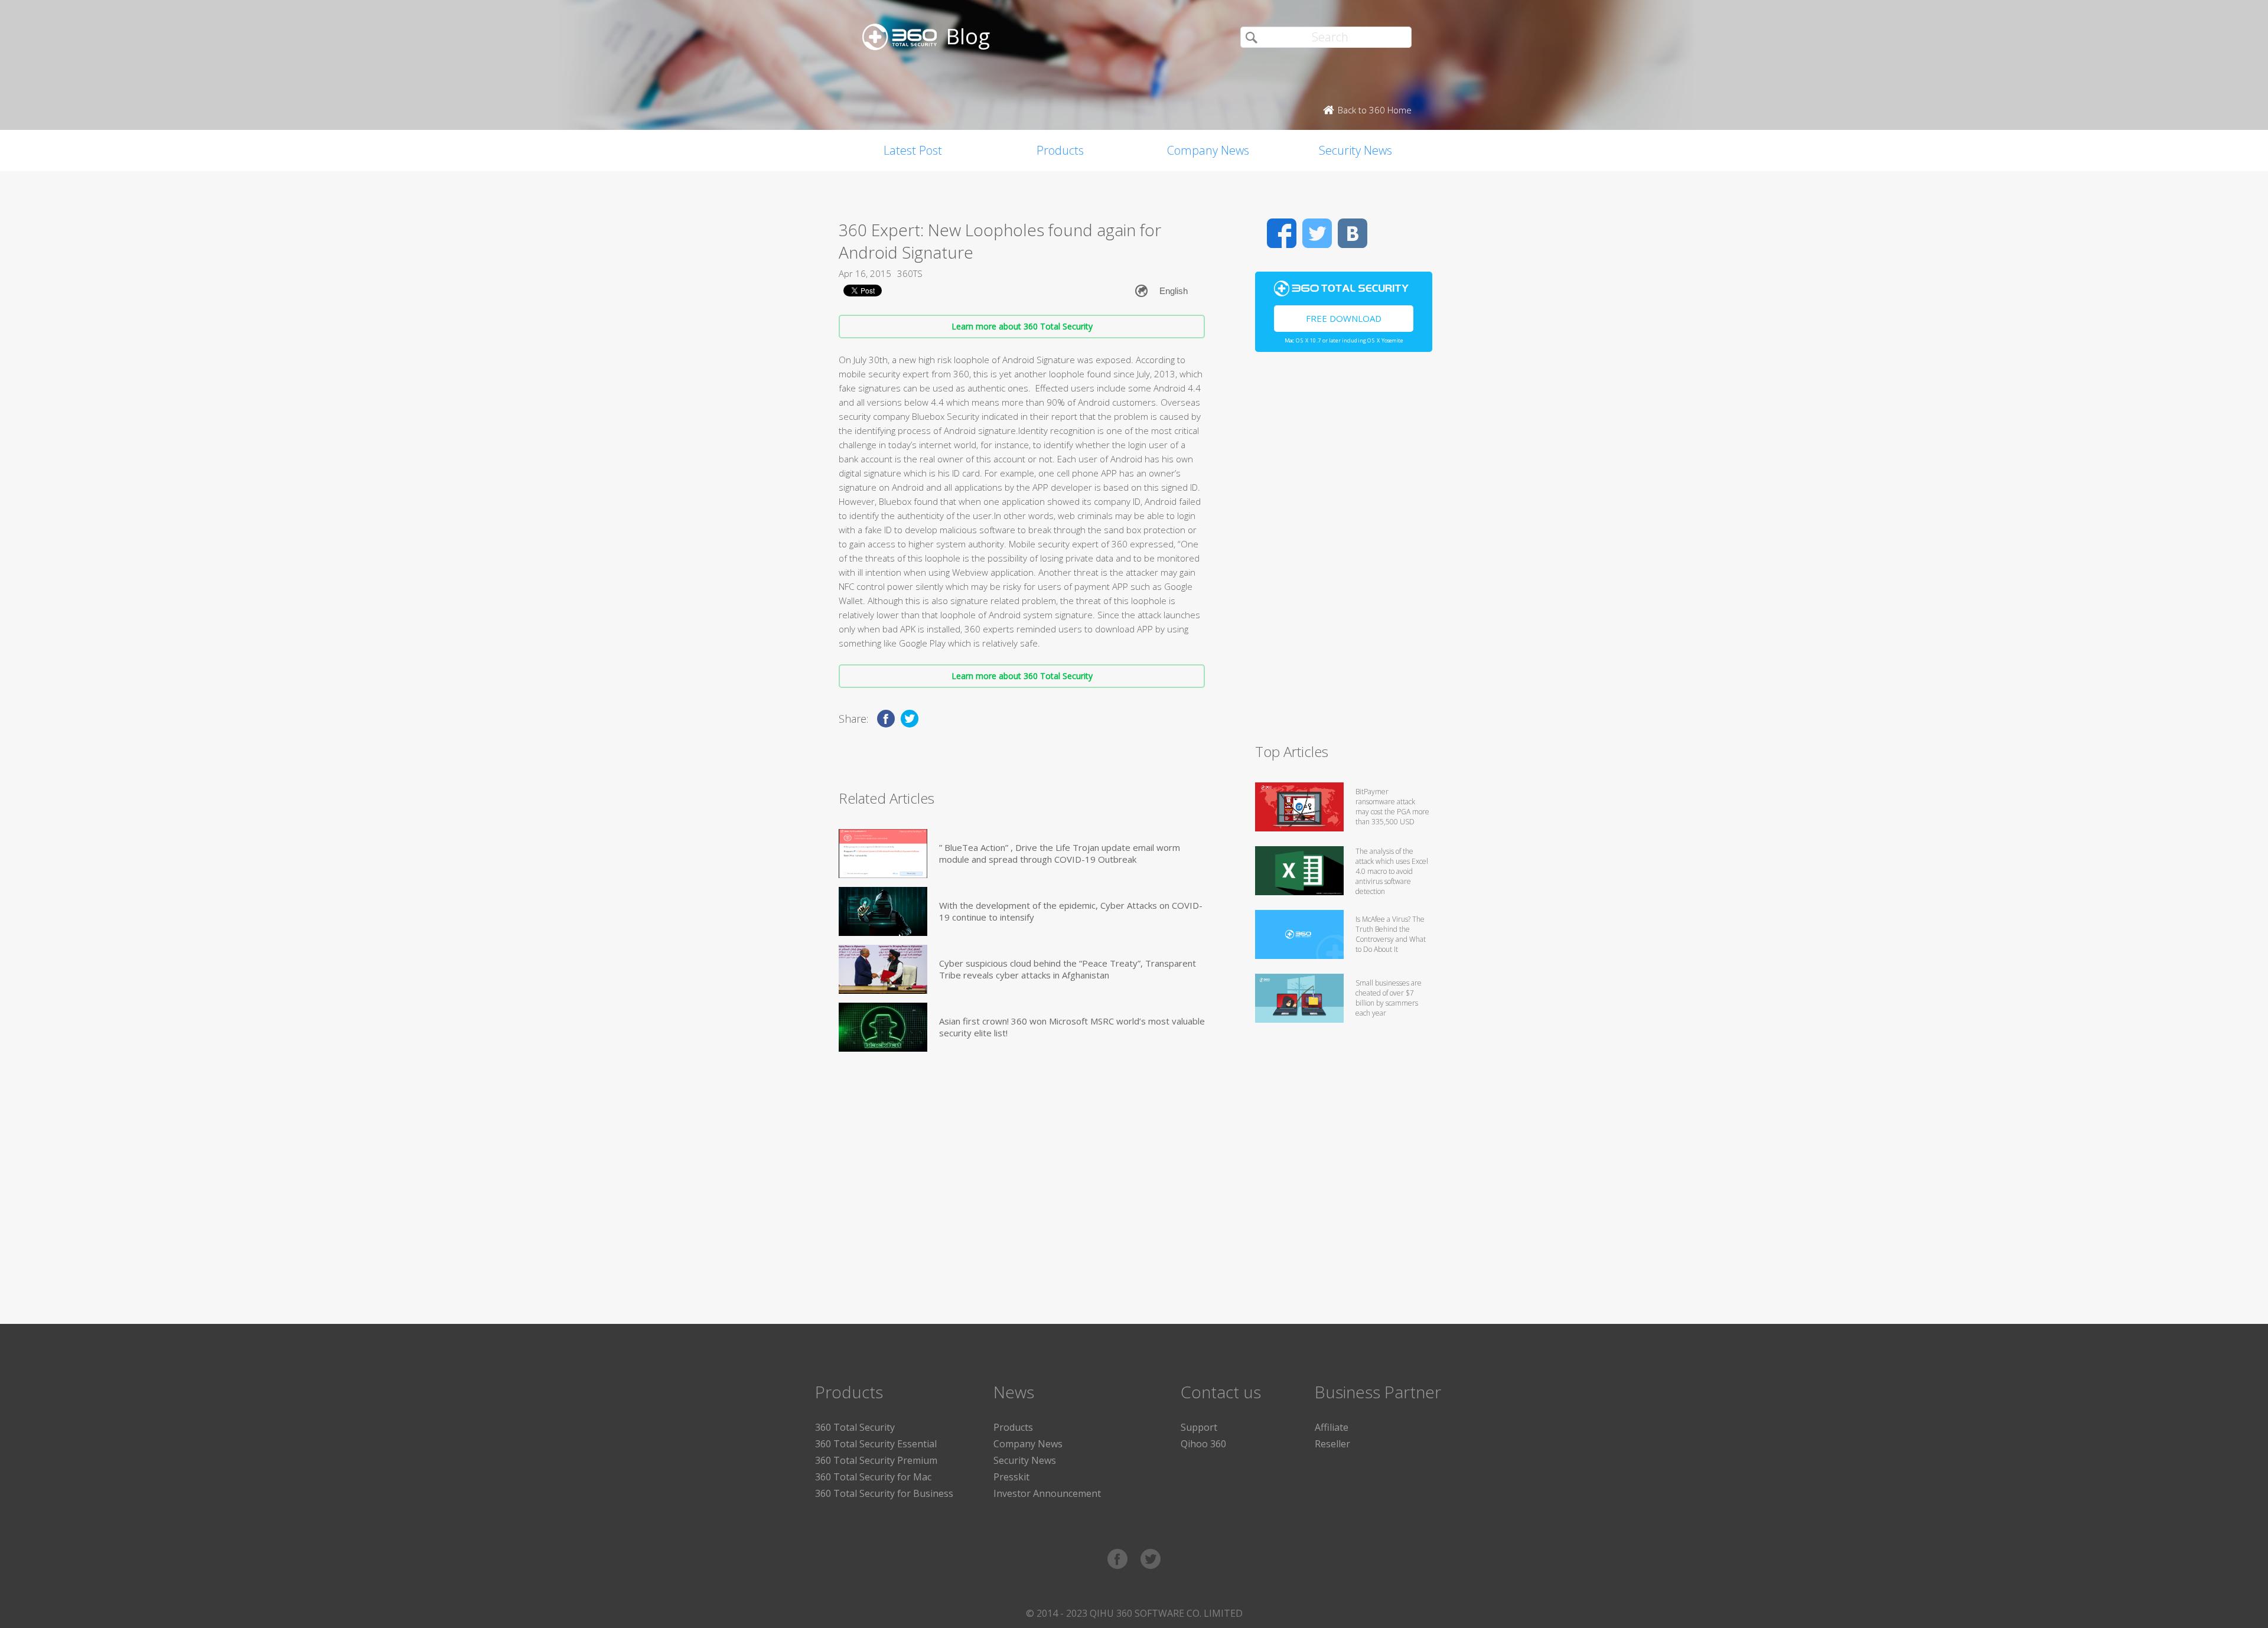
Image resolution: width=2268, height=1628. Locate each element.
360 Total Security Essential (876, 1444)
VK (1353, 233)
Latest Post (913, 150)
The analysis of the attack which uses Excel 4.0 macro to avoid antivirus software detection (1392, 871)
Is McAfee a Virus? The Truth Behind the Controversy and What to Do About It (1391, 934)
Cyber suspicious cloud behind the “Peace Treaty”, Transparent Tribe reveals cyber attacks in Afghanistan (1068, 969)
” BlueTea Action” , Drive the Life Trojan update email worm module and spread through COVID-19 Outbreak (1060, 853)
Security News (1355, 150)
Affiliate (1332, 1427)
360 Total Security (855, 1427)
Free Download (1344, 318)
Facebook (1282, 233)
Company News (1208, 150)
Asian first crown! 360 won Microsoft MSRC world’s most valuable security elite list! (1072, 1027)
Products (1060, 150)
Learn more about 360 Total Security (1022, 326)
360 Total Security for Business (884, 1493)
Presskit (1011, 1477)
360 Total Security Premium (876, 1460)
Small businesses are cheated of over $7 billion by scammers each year (1389, 998)
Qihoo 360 (1203, 1444)
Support (1199, 1427)
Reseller (1332, 1444)
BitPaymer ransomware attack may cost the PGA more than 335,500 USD (1392, 807)
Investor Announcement (1047, 1493)
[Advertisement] (1344, 553)
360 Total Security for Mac (873, 1477)
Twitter (1317, 233)
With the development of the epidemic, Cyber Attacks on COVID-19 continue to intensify (1071, 911)
